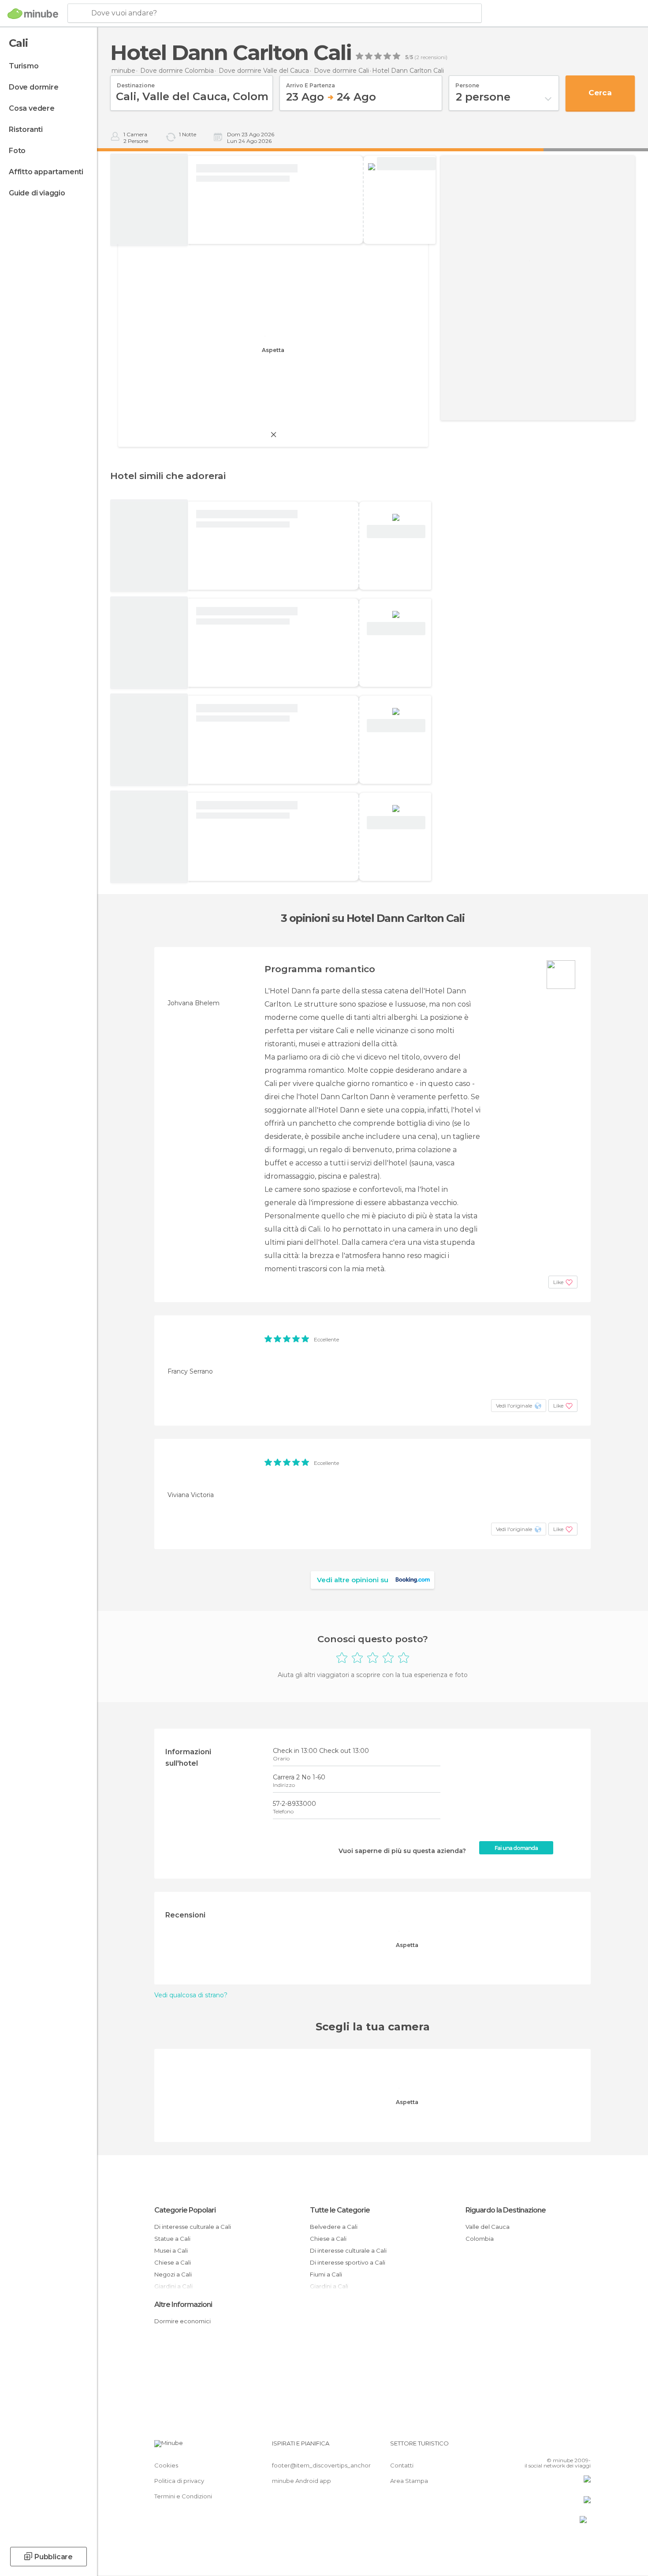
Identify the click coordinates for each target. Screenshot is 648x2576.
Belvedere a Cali (334, 2227)
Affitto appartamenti (46, 172)
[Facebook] (540, 2447)
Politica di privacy (179, 2481)
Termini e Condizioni (183, 2496)
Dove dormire (34, 87)
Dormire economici (182, 2321)
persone (467, 82)
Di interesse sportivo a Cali (348, 2262)
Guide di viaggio (37, 193)
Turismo (24, 66)
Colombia (480, 2239)
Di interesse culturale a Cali (193, 2227)
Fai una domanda (516, 1848)
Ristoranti (26, 129)
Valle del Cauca (488, 2227)
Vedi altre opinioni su (353, 1580)
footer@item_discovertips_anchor (321, 2465)
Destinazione (136, 82)
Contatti (402, 2465)
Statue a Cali (172, 2239)
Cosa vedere (32, 108)
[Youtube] (584, 2447)
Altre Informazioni (183, 2305)
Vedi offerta (406, 164)
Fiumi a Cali (326, 2274)
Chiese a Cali (173, 2262)
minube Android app (302, 2481)
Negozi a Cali (173, 2274)
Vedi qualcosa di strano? (191, 1995)
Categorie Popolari (185, 2210)
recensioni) (433, 57)
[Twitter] (555, 2447)
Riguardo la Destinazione (506, 2210)
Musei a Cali (171, 2250)
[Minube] (33, 14)
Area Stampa (409, 2481)
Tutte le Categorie (340, 2210)
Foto (17, 151)
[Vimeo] (570, 2447)
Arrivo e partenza (311, 82)
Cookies (166, 2465)
